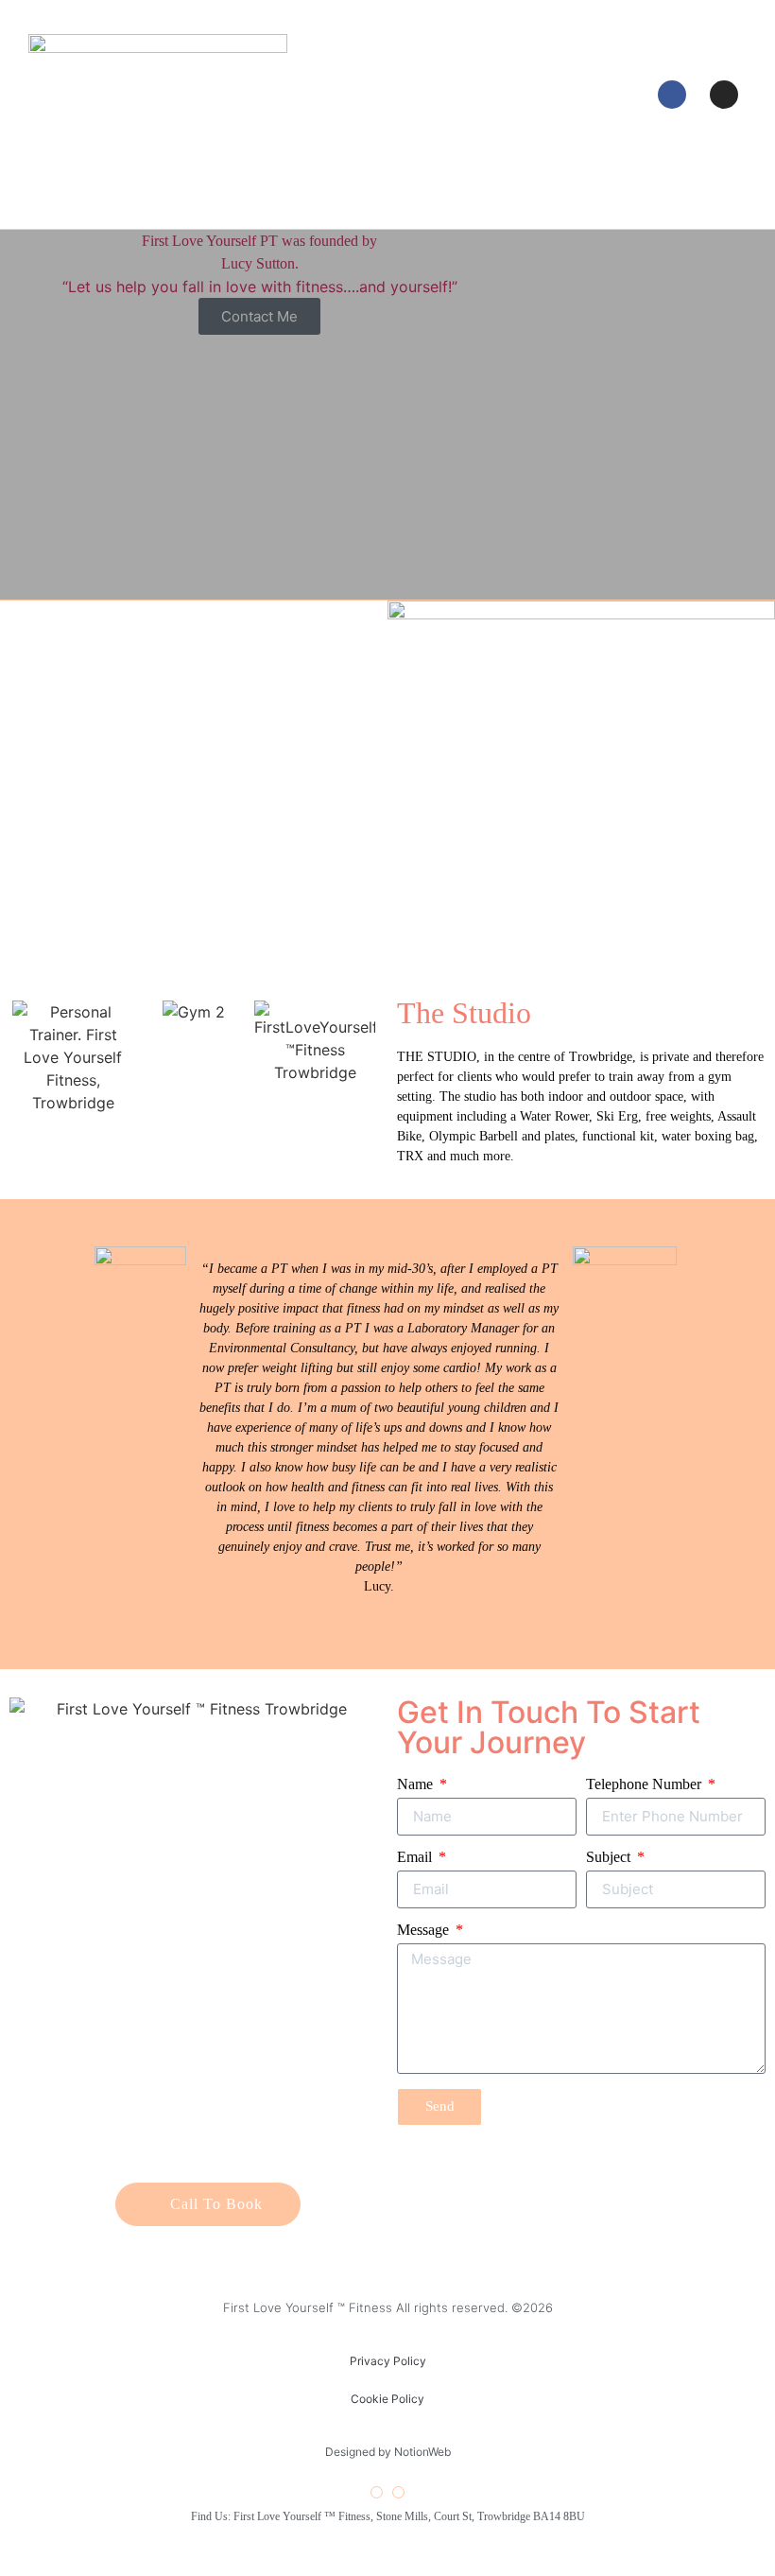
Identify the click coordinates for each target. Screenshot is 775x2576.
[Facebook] (672, 95)
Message (425, 1930)
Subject (610, 1857)
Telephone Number (646, 1784)
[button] (379, 93)
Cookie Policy (387, 2399)
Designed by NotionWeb (388, 2452)
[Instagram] (724, 95)
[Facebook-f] (377, 2492)
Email (416, 1857)
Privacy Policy (388, 2361)
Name (417, 1784)
